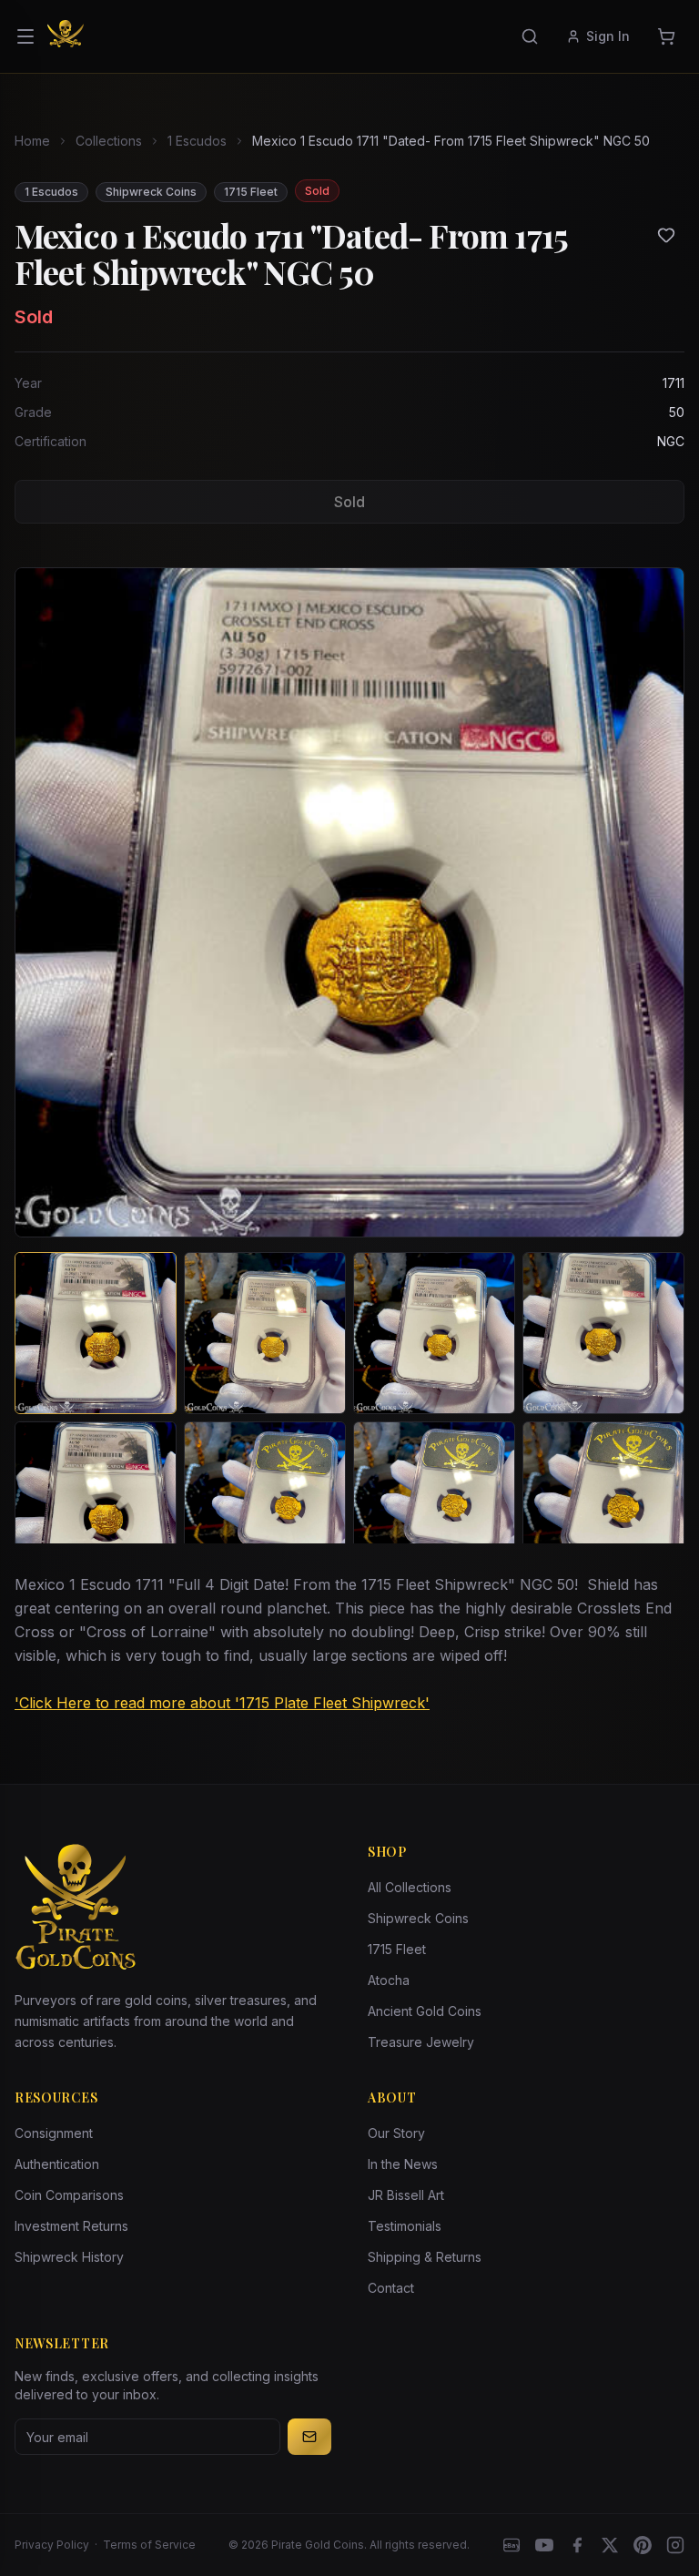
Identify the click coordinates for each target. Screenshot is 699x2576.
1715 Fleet (397, 1949)
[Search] (530, 36)
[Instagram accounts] (675, 2545)
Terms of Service (149, 2545)
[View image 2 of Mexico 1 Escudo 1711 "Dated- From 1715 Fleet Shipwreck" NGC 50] (265, 1333)
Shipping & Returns (425, 2257)
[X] (610, 2545)
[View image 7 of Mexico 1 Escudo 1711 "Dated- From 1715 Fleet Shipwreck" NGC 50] (434, 1502)
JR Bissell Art (406, 2195)
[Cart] (666, 36)
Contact (391, 2288)
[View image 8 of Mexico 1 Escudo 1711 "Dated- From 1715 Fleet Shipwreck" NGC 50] (603, 1502)
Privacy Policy (52, 2545)
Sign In (608, 36)
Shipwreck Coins (418, 1918)
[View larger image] (349, 902)
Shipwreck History (69, 2257)
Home (32, 141)
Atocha (389, 1980)
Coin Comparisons (69, 2195)
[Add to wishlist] (666, 235)
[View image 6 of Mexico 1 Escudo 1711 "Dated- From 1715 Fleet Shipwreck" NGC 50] (265, 1502)
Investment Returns (71, 2226)
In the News (403, 2164)
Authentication (57, 2164)
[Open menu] (25, 36)
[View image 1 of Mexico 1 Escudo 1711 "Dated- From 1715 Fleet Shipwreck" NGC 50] (96, 1333)
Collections (109, 141)
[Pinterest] (643, 2545)
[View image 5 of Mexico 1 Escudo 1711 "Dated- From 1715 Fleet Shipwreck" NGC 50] (96, 1502)
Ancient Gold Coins (425, 2011)
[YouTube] (544, 2545)
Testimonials (405, 2226)
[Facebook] (577, 2545)
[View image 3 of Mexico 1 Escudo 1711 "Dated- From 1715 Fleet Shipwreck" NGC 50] (434, 1333)
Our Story (396, 2133)
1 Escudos (197, 141)
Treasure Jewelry (421, 2042)
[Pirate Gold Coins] (66, 36)
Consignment (54, 2133)
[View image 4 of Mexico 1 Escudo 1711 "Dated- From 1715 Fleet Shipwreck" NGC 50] (603, 1333)
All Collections (410, 1887)
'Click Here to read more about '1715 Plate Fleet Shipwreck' (222, 1703)
